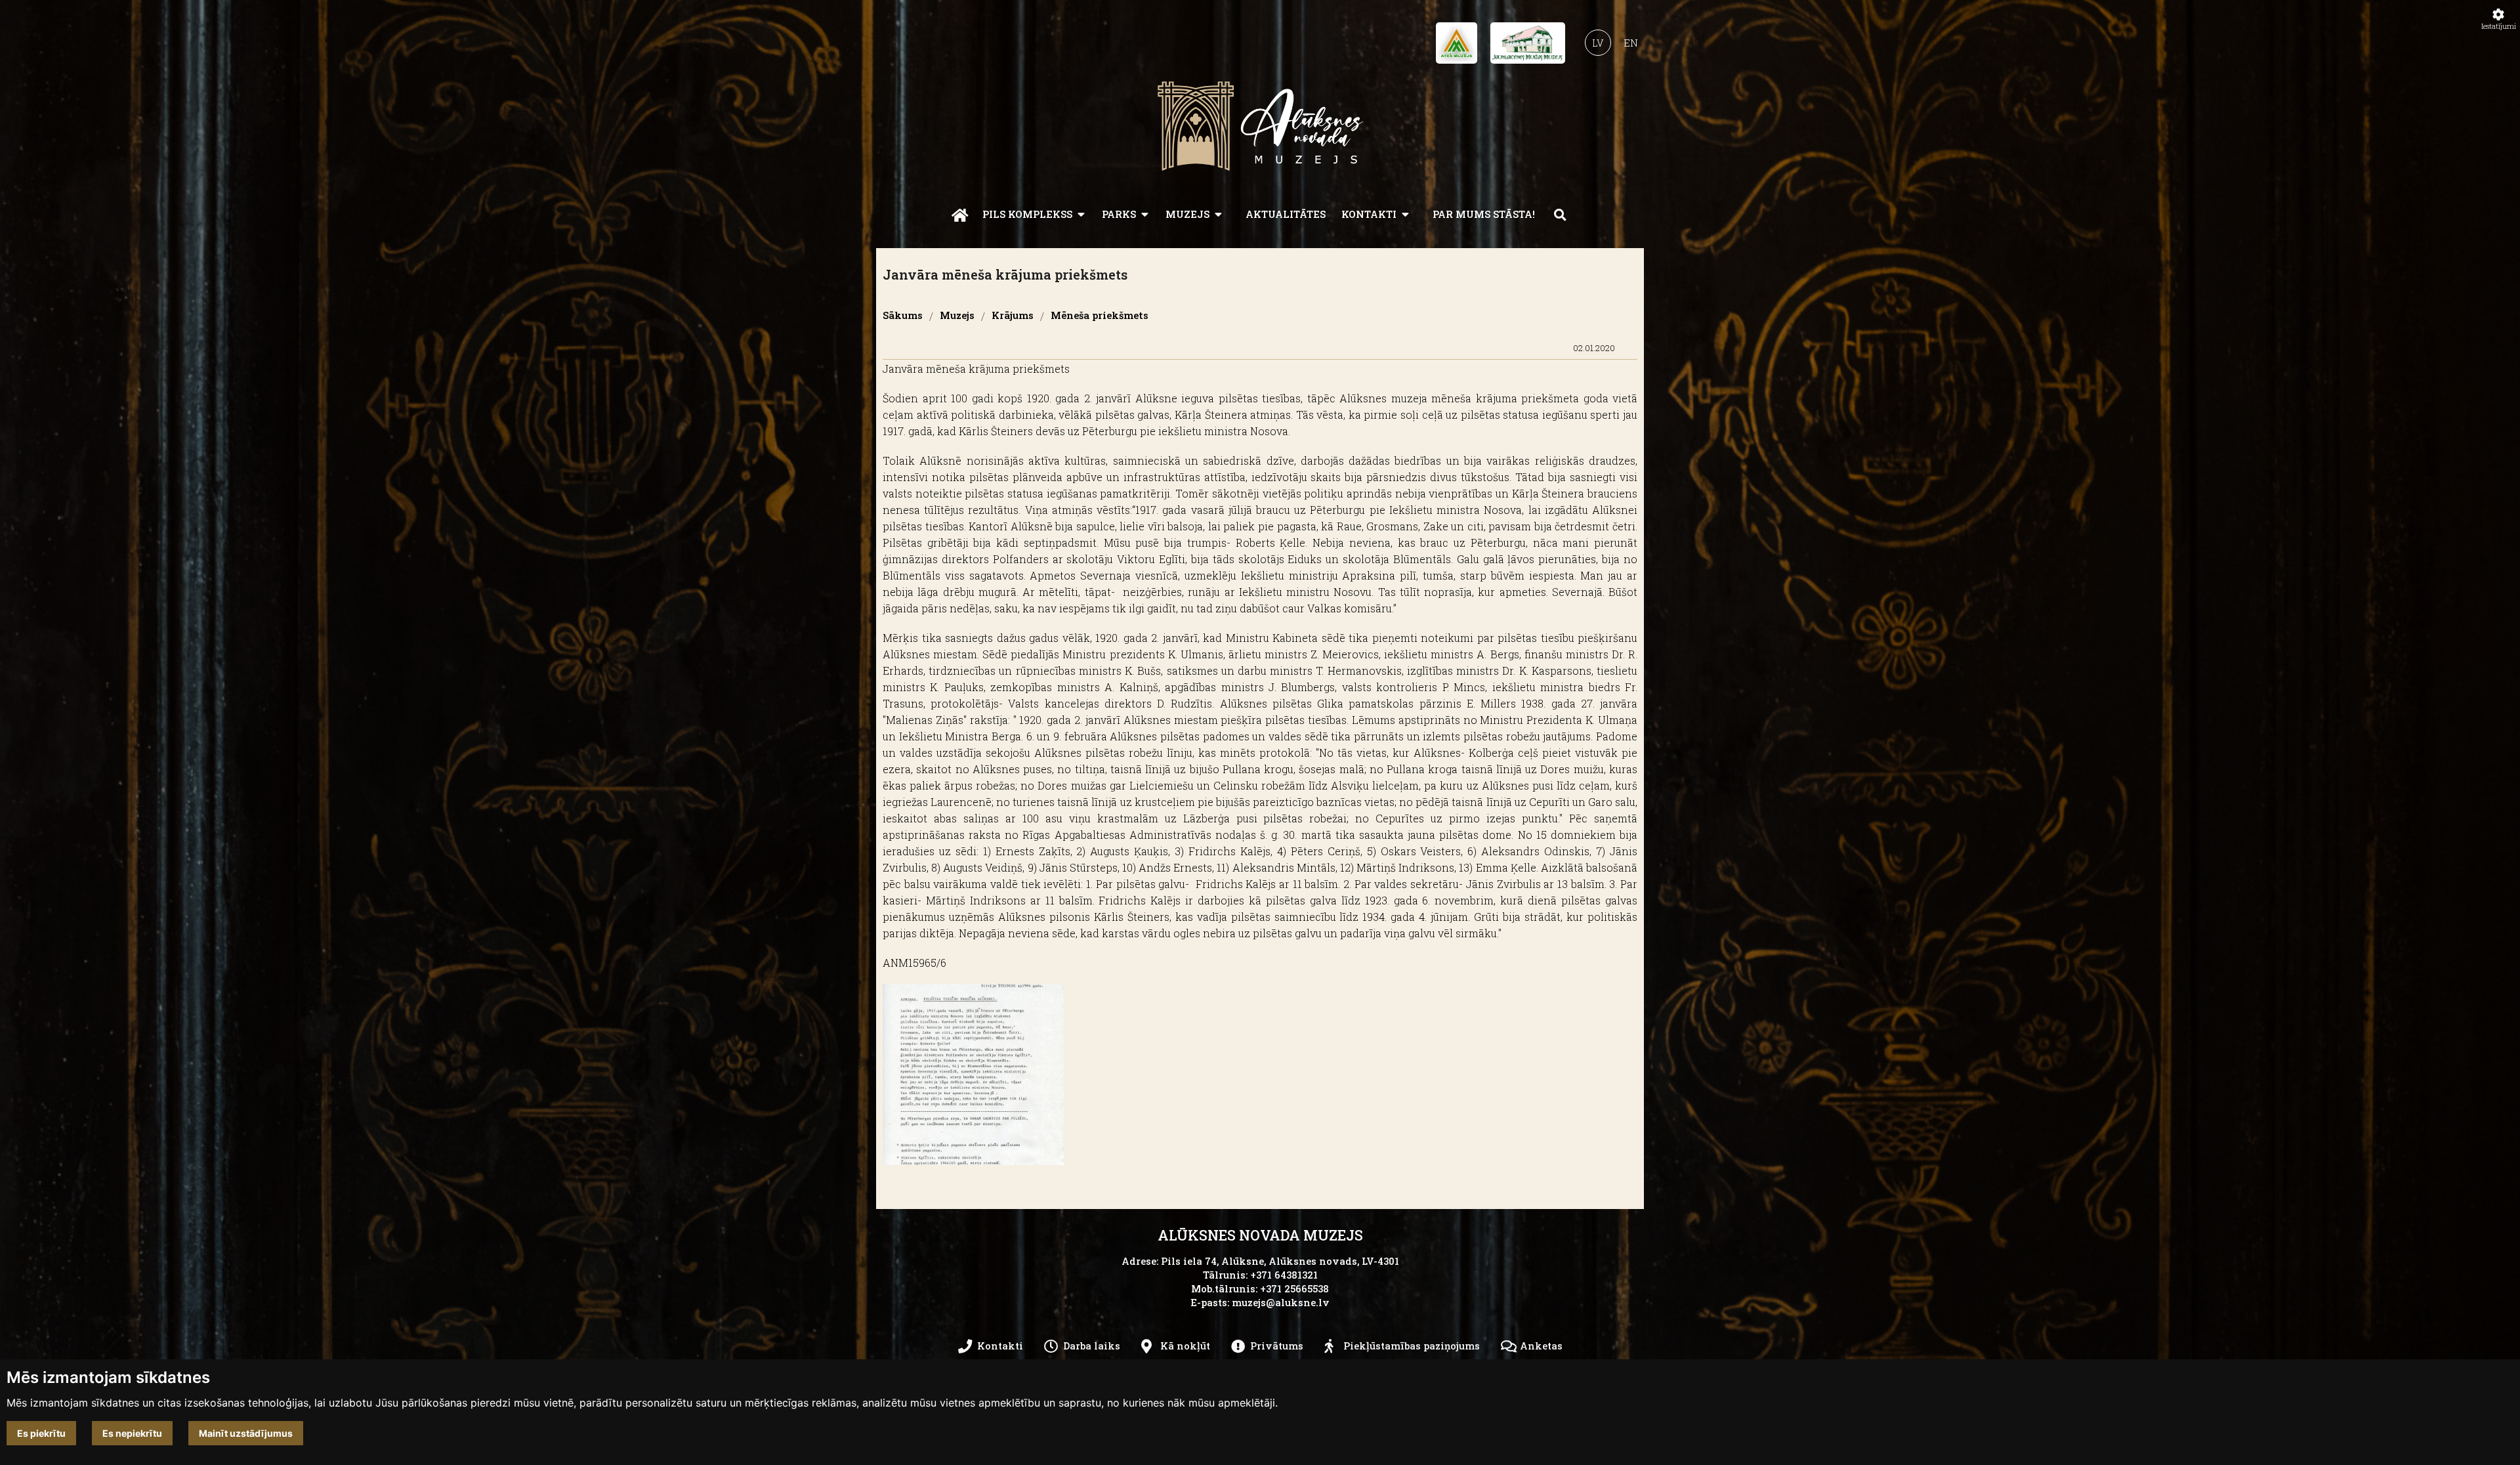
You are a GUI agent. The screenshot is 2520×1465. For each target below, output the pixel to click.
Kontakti (1369, 214)
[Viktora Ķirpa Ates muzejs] (1457, 47)
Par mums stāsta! (1484, 214)
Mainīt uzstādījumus (246, 1433)
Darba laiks (1092, 1346)
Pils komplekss (1027, 214)
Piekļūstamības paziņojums (1412, 1346)
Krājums (1013, 316)
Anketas (1541, 1346)
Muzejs (1187, 214)
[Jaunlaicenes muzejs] (1528, 47)
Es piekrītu (41, 1433)
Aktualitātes (1286, 214)
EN (1631, 43)
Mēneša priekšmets (1100, 316)
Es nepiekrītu (132, 1433)
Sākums (903, 316)
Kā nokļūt (1185, 1346)
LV (1598, 43)
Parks (1119, 214)
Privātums (1277, 1346)
